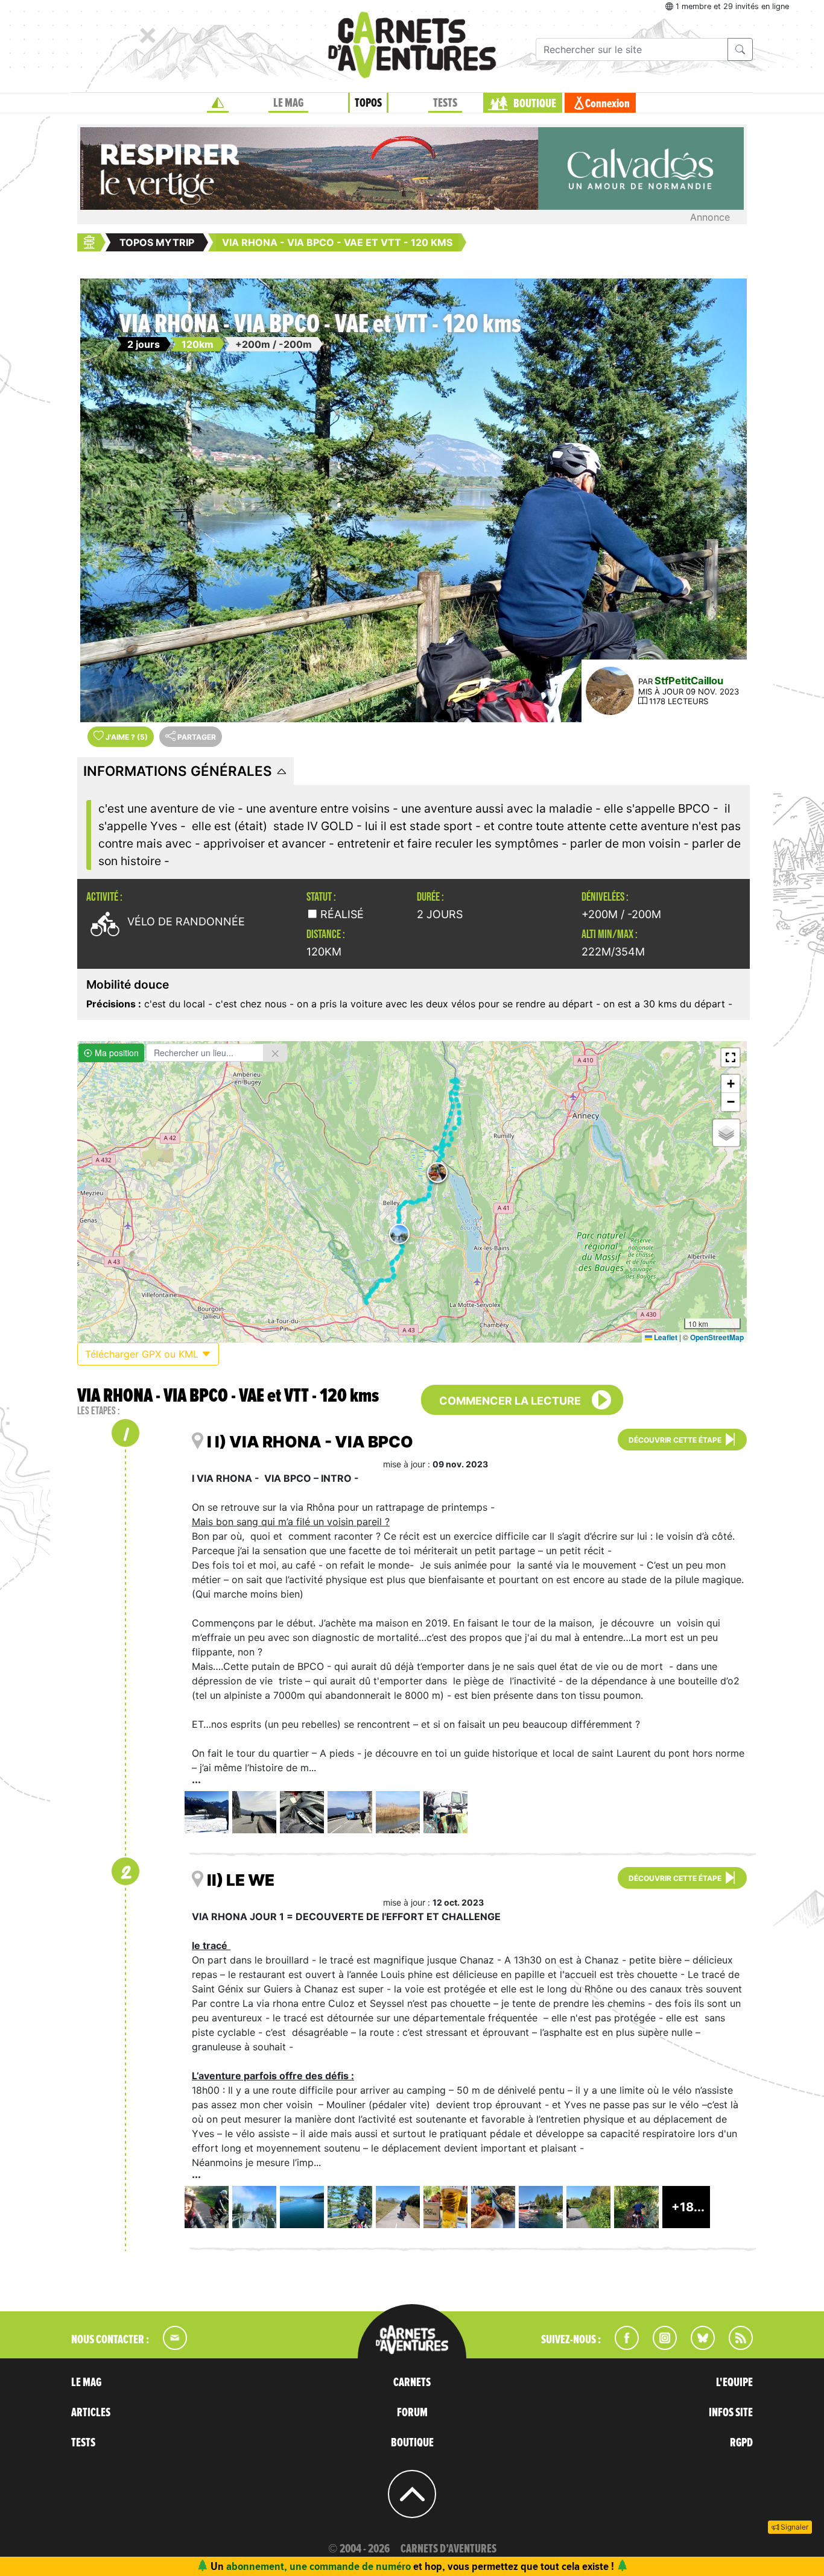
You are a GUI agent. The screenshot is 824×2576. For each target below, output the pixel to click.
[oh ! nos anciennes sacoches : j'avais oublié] (445, 1812)
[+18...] (688, 2224)
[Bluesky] (697, 2346)
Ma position (116, 1053)
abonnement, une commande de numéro (319, 2566)
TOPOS (368, 103)
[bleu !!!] (350, 1812)
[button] (399, 1234)
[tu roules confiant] (398, 2207)
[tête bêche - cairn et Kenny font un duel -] (302, 1812)
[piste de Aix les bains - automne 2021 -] (398, 1812)
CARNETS (412, 2382)
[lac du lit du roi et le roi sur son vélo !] (350, 2207)
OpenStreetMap (717, 1337)
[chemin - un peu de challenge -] (636, 2207)
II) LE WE (241, 1880)
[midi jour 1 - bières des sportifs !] (445, 2207)
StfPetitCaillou (689, 681)
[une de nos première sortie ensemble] (207, 1812)
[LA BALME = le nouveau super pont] (254, 2207)
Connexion (607, 104)
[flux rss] (735, 2346)
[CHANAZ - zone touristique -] (541, 2207)
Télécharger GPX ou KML (143, 1354)
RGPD (741, 2443)
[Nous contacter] (169, 2346)
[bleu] (302, 2207)
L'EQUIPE (734, 2382)
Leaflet (665, 1337)
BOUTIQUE (535, 104)
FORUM (412, 2413)
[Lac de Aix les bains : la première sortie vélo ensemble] (254, 1812)
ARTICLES (91, 2413)
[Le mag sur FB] (622, 2346)
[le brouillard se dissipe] (207, 2207)
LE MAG (288, 103)
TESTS (445, 103)
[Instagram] (660, 2346)
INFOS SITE (731, 2413)
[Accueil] (218, 103)
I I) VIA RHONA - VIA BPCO (310, 1442)
